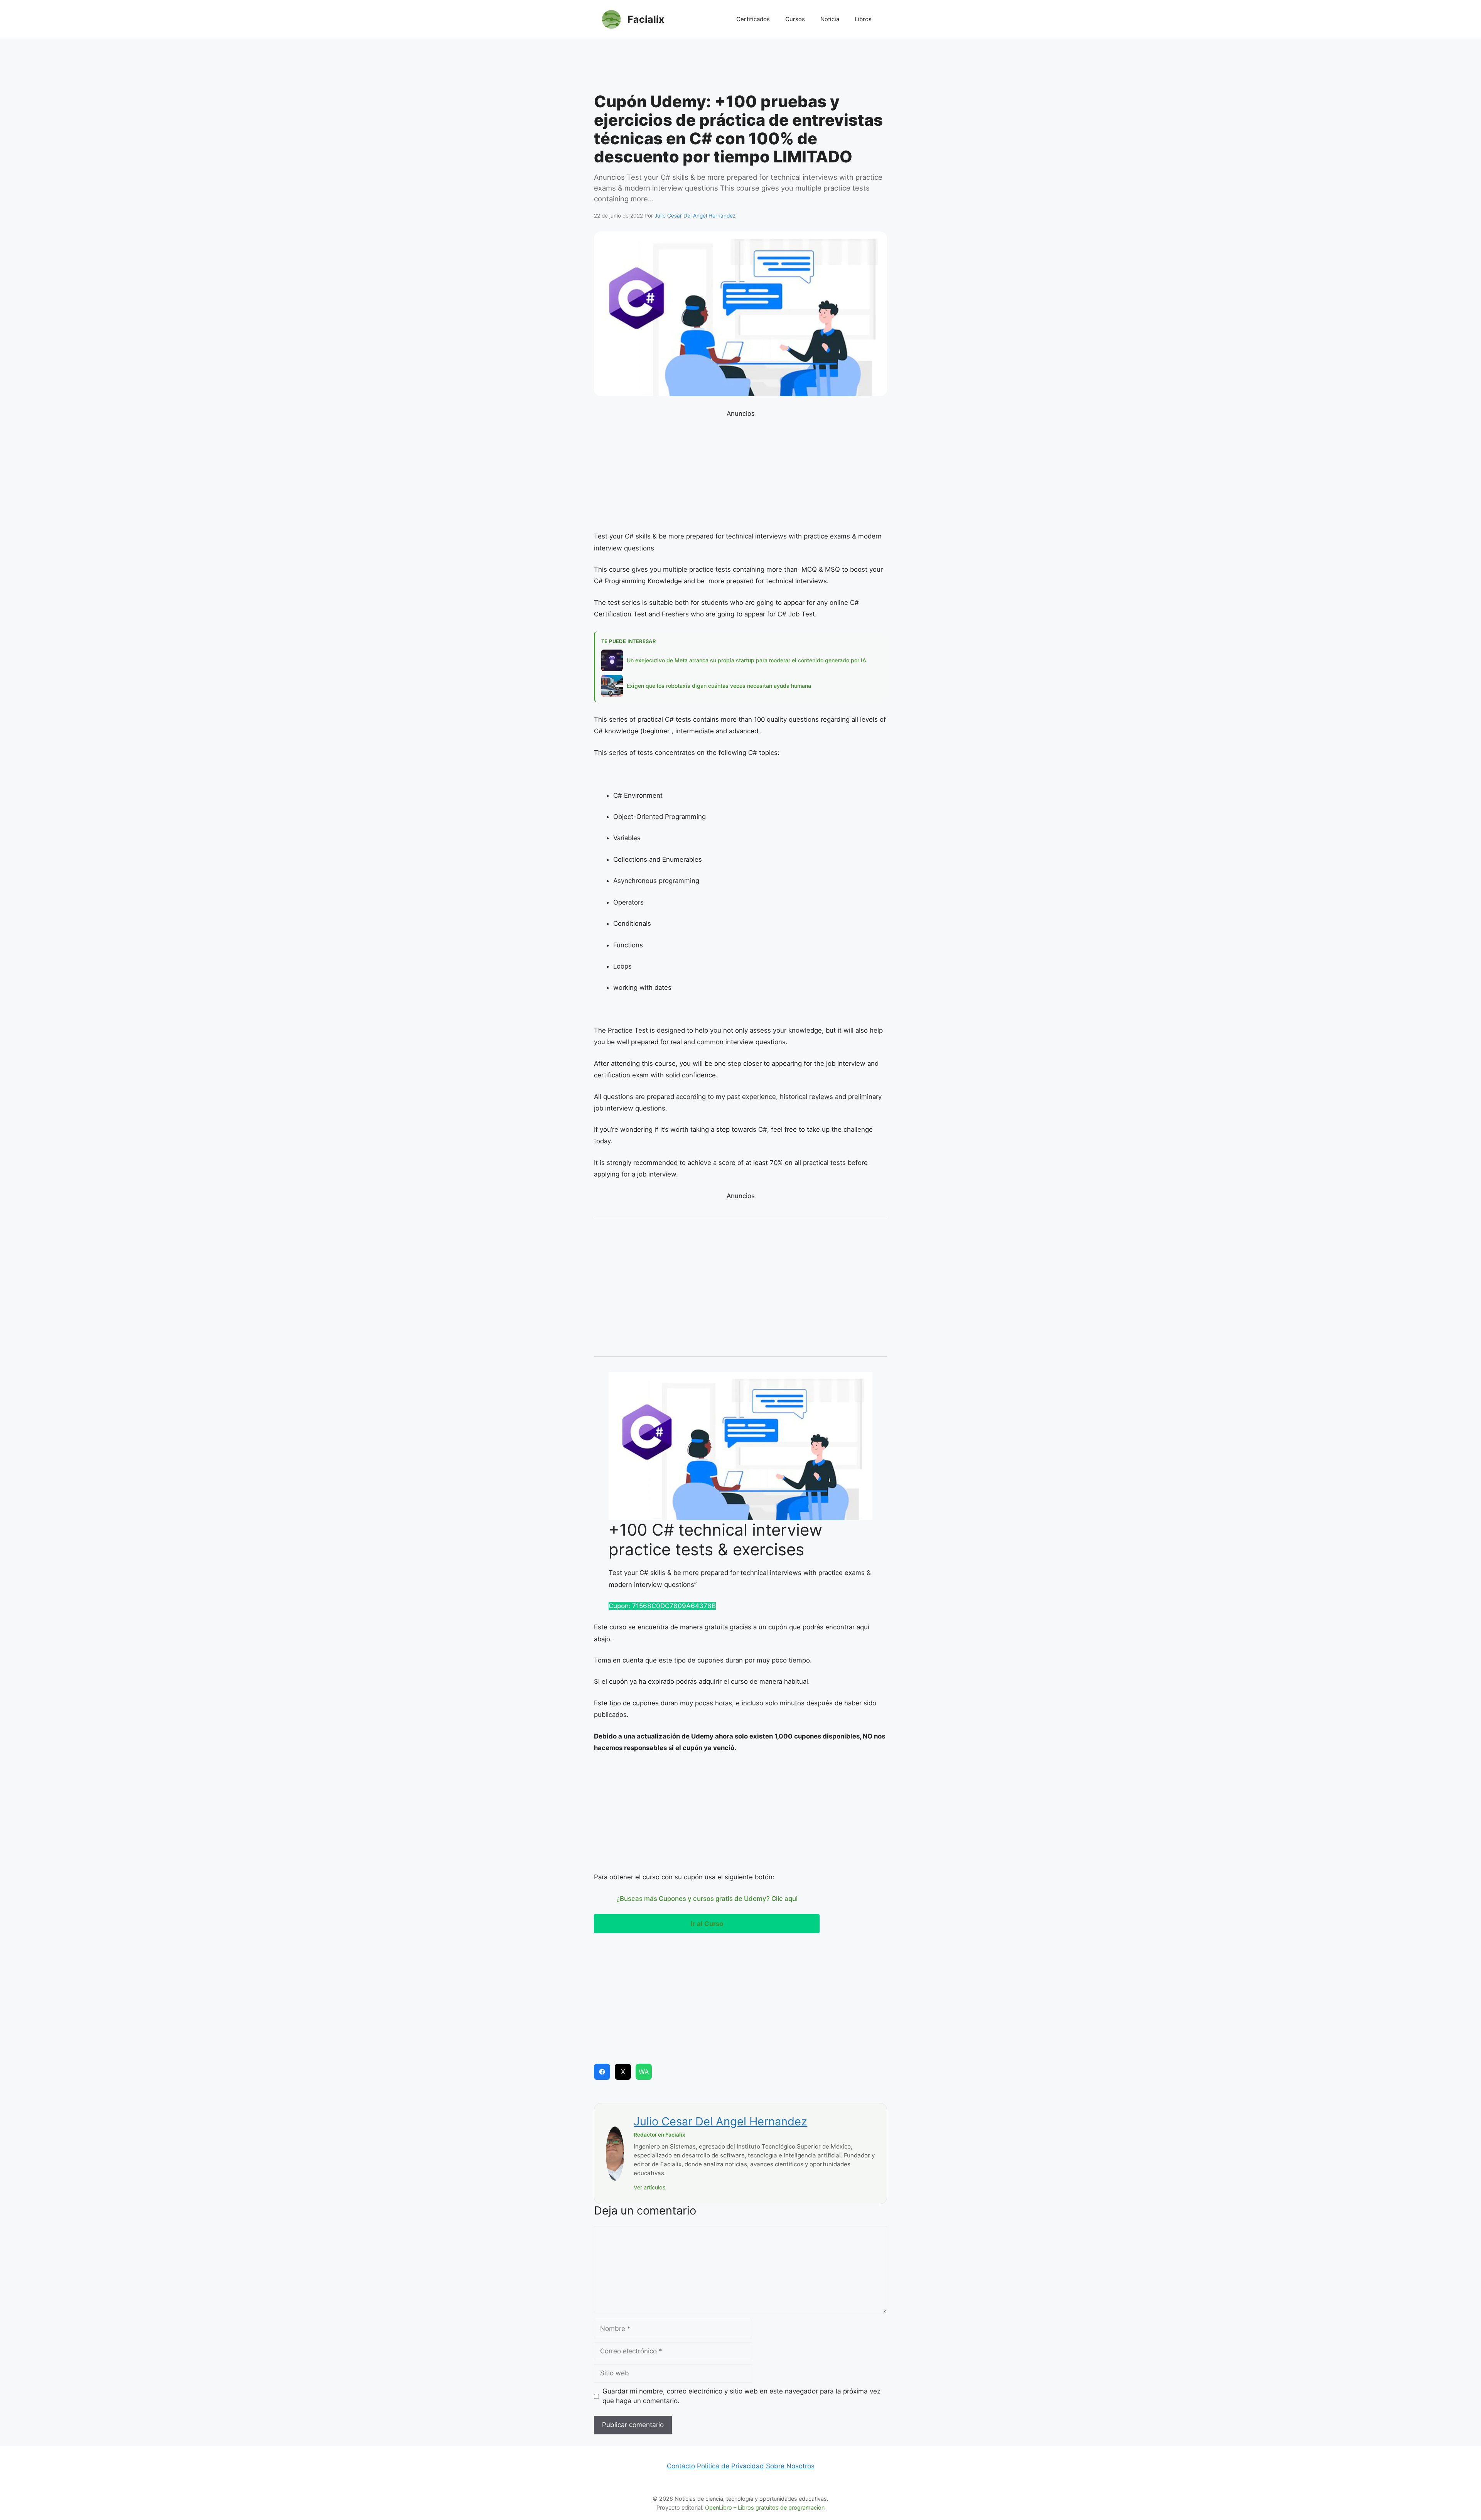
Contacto (681, 2466)
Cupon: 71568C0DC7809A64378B (662, 1606)
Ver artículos (650, 2187)
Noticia (830, 19)
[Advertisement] (740, 68)
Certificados (753, 19)
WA (644, 2072)
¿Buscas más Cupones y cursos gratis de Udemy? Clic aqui (707, 1899)
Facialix (646, 19)
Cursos (795, 19)
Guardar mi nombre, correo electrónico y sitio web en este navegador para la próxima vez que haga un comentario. (741, 2396)
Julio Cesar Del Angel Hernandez (720, 2121)
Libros (863, 19)
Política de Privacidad (730, 2466)
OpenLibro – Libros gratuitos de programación (765, 2507)
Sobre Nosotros (790, 2466)
